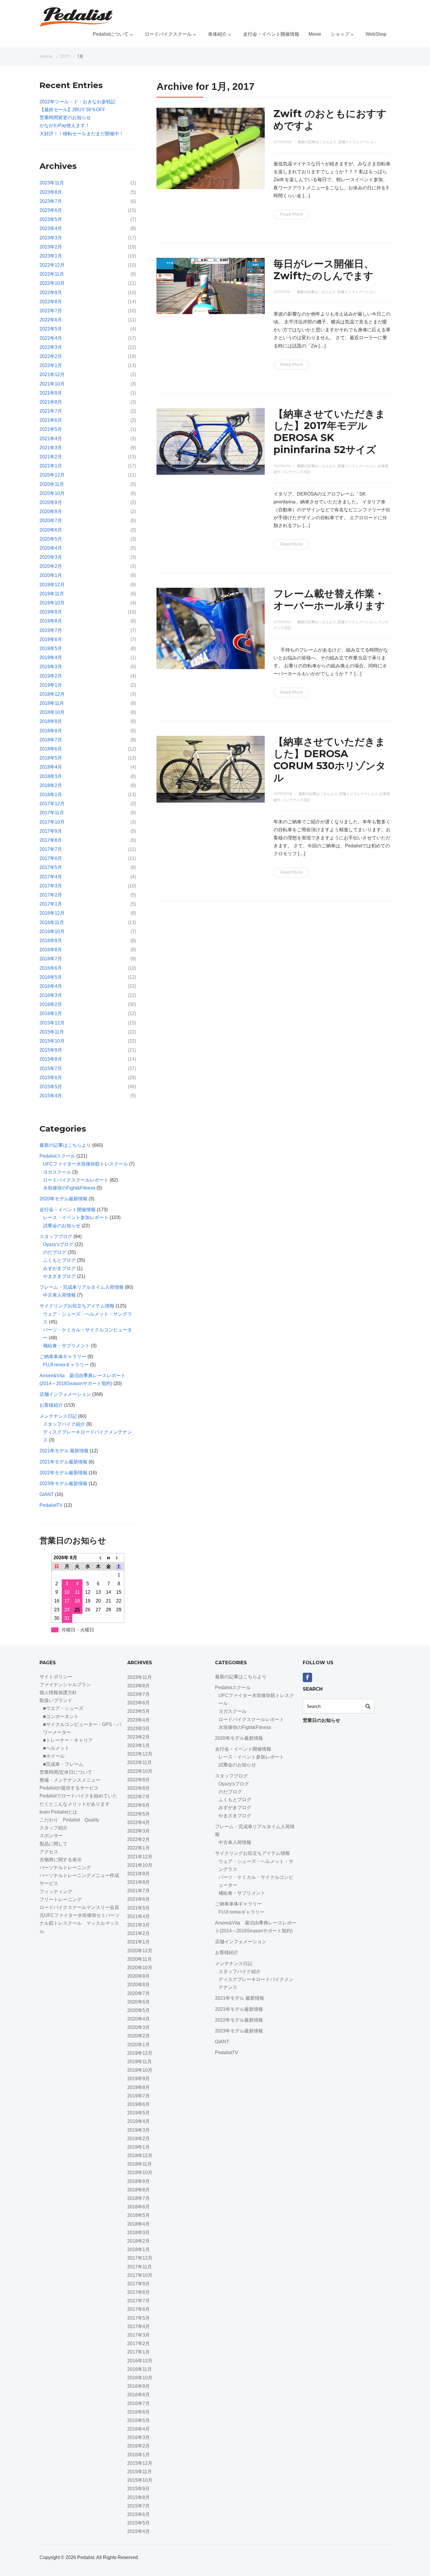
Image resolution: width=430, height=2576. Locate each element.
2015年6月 (51, 1078)
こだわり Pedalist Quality (69, 1820)
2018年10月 (52, 712)
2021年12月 (52, 375)
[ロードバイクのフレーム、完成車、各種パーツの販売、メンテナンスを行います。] (76, 17)
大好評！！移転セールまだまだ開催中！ (82, 134)
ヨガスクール (57, 1172)
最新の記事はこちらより (317, 142)
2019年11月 (52, 594)
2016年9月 (51, 941)
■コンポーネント (61, 1717)
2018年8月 (51, 731)
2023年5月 (51, 219)
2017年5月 (51, 867)
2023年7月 (51, 201)
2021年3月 (51, 448)
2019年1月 (51, 685)
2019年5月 (51, 648)
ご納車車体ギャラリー (63, 1356)
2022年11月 (52, 274)
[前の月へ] (98, 1558)
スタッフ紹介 (54, 1828)
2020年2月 (51, 566)
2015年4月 (51, 1096)
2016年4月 (51, 986)
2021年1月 (51, 466)
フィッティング (56, 1892)
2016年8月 (51, 950)
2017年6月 (51, 858)
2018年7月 (51, 740)
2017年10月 (52, 822)
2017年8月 (51, 840)
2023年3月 (51, 238)
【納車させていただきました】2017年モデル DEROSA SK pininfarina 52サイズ (329, 432)
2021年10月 (52, 384)
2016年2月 (51, 1004)
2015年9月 (51, 1050)
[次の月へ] (119, 1558)
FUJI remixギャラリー (66, 1365)
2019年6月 (51, 639)
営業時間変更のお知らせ (65, 118)
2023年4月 (51, 228)
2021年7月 (51, 411)
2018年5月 (51, 758)
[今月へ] (109, 1558)
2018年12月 (52, 694)
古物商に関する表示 (61, 1860)
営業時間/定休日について (66, 1772)
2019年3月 (51, 667)
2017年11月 (52, 813)
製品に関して (54, 1844)
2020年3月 (51, 557)
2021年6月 (51, 420)
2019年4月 (51, 658)
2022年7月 (51, 311)
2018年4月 (51, 767)
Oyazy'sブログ (58, 1244)
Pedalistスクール (57, 1156)
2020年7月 (51, 521)
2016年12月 (52, 913)
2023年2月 (51, 247)
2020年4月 (51, 548)
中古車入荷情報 (59, 1295)
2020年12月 (52, 475)
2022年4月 (51, 338)
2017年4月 (51, 877)
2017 (65, 56)
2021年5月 (51, 429)
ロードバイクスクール (168, 34)
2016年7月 (51, 959)
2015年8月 (51, 1059)
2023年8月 (51, 192)
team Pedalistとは (58, 1812)
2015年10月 (52, 1041)
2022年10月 (52, 283)
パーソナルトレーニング (65, 1868)
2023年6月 (51, 210)
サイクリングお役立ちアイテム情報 (77, 1306)
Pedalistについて (111, 34)
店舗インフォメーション (357, 142)
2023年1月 (51, 256)
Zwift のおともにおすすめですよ (330, 120)
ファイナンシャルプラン (65, 1685)
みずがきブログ (59, 1268)
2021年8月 (51, 402)
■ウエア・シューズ (63, 1708)
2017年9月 (51, 831)
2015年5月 (51, 1087)
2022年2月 (51, 356)
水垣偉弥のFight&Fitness (69, 1188)
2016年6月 (51, 968)
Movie (315, 34)
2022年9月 (51, 293)
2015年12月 (52, 1023)
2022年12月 (52, 265)
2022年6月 (51, 320)
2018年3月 (51, 776)
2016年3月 (51, 995)
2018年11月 (52, 703)
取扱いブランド (56, 1700)
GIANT (47, 1494)
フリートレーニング (63, 1899)
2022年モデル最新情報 (63, 1473)
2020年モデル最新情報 (63, 1199)
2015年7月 (51, 1068)
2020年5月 (51, 539)
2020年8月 (51, 511)
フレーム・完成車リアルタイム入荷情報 (82, 1287)
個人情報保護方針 (58, 1693)
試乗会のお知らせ (62, 1226)
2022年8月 (51, 302)
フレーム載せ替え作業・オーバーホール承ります (329, 600)
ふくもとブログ (59, 1260)
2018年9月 (51, 721)
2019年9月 (51, 612)
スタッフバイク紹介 (64, 1424)
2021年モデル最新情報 (63, 1462)
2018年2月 (51, 785)
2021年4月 (51, 439)
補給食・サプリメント (66, 1346)
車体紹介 (217, 34)
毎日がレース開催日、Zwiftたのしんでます (324, 270)
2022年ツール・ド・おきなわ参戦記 (78, 102)
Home (46, 56)
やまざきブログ (59, 1276)
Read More (291, 214)
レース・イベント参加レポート (76, 1217)
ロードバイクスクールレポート (76, 1180)
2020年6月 (51, 530)
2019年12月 (52, 585)
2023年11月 (52, 183)
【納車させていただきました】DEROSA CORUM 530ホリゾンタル (330, 760)
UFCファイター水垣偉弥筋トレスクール (85, 1164)
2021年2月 (51, 457)
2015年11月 (52, 1032)
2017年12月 (52, 804)
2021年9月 (51, 393)
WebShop (376, 34)
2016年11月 (52, 922)
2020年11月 (52, 484)
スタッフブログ (56, 1236)
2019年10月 (52, 603)
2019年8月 (51, 621)
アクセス (49, 1852)
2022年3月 (51, 347)
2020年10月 (52, 493)
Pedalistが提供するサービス (69, 1788)
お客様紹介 (51, 1405)
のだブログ (55, 1252)
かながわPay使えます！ (65, 125)
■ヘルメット (56, 1748)
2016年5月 (51, 977)
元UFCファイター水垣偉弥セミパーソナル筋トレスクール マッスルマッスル (80, 1923)
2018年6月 (51, 749)
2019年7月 (51, 630)
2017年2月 (51, 895)
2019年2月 (51, 676)
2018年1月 (51, 795)
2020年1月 (51, 575)
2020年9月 (51, 502)
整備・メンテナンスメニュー (70, 1780)
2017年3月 (51, 886)
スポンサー (51, 1836)
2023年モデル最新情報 (63, 1484)
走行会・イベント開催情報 (271, 34)
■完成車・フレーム (63, 1764)
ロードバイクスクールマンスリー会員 (79, 1907)
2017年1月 (51, 904)
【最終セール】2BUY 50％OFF (72, 110)
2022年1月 (51, 365)
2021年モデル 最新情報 (64, 1451)
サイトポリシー (56, 1677)
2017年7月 (51, 849)
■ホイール (54, 1756)
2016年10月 (52, 931)
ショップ (340, 34)
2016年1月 (51, 1013)
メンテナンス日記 (296, 472)
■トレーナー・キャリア (68, 1740)
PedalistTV (51, 1505)
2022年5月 (51, 329)
